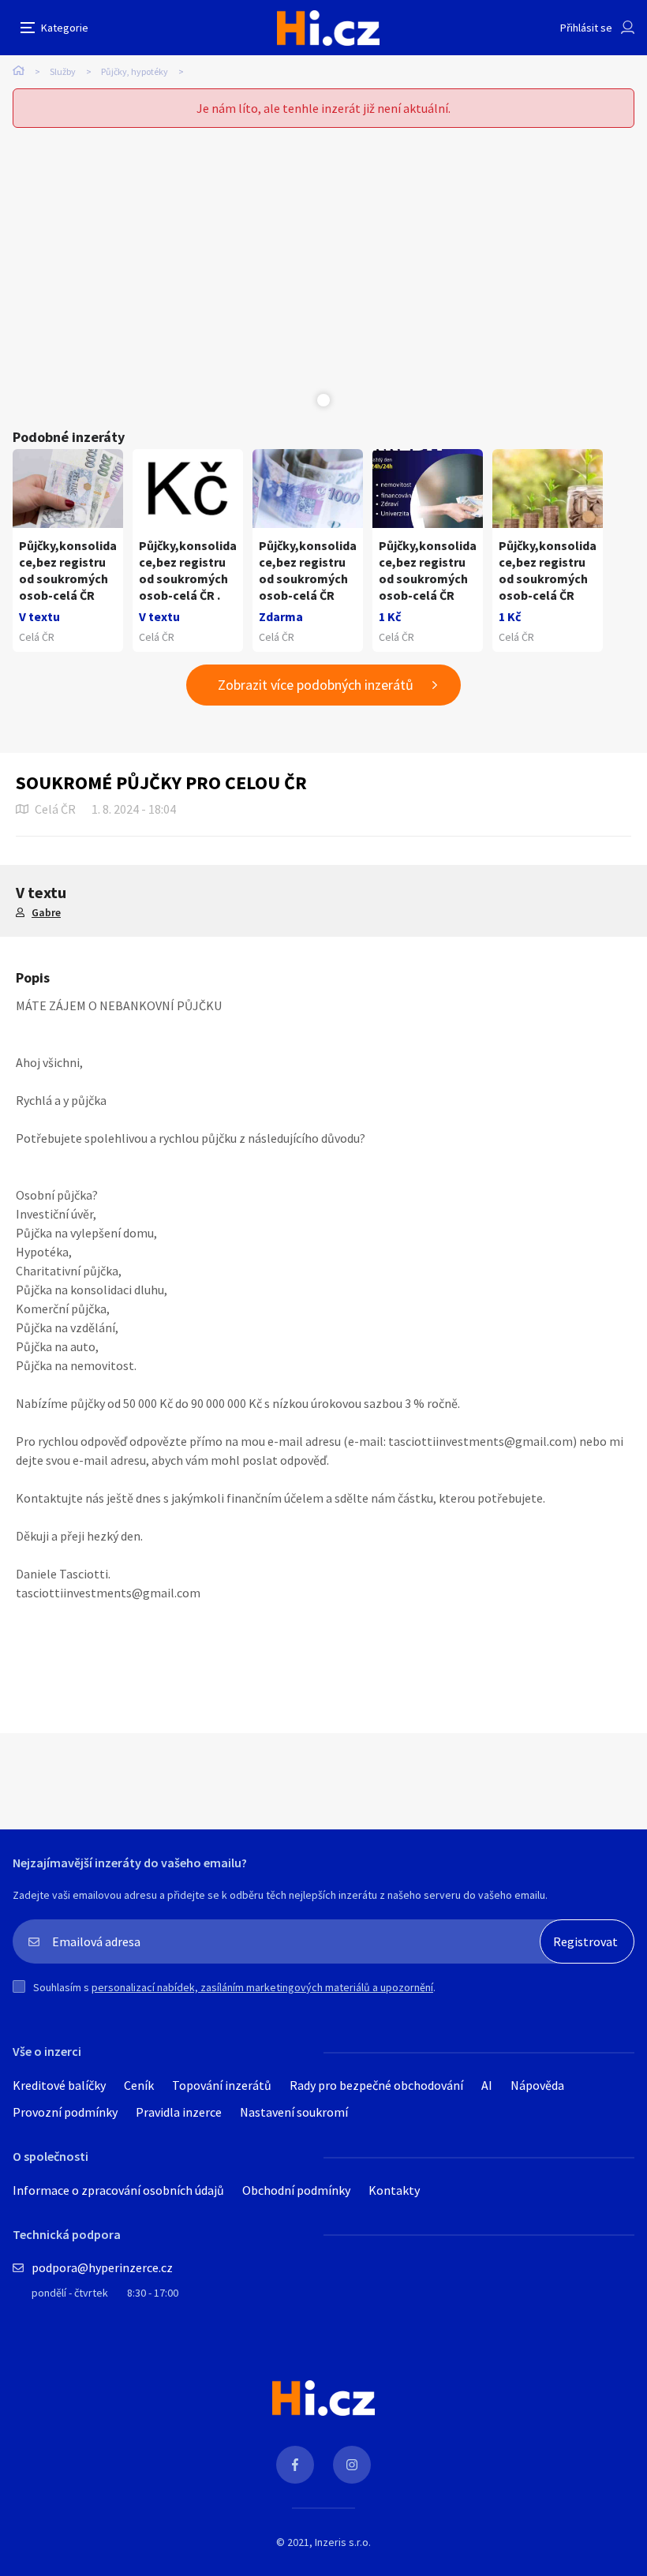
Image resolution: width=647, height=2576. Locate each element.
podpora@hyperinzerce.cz (102, 2267)
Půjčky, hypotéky (135, 71)
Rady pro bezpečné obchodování (376, 2085)
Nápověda (537, 2085)
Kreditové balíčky (59, 2085)
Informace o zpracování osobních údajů (118, 2190)
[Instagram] (352, 2465)
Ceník (139, 2085)
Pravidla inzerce (179, 2112)
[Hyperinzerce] (328, 28)
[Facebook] (295, 2465)
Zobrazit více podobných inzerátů (316, 685)
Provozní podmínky (65, 2112)
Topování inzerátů (222, 2085)
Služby (63, 71)
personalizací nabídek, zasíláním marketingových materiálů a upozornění (262, 1987)
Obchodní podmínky (296, 2190)
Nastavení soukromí (294, 2112)
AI (487, 2085)
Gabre (46, 912)
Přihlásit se (586, 28)
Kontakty (394, 2190)
